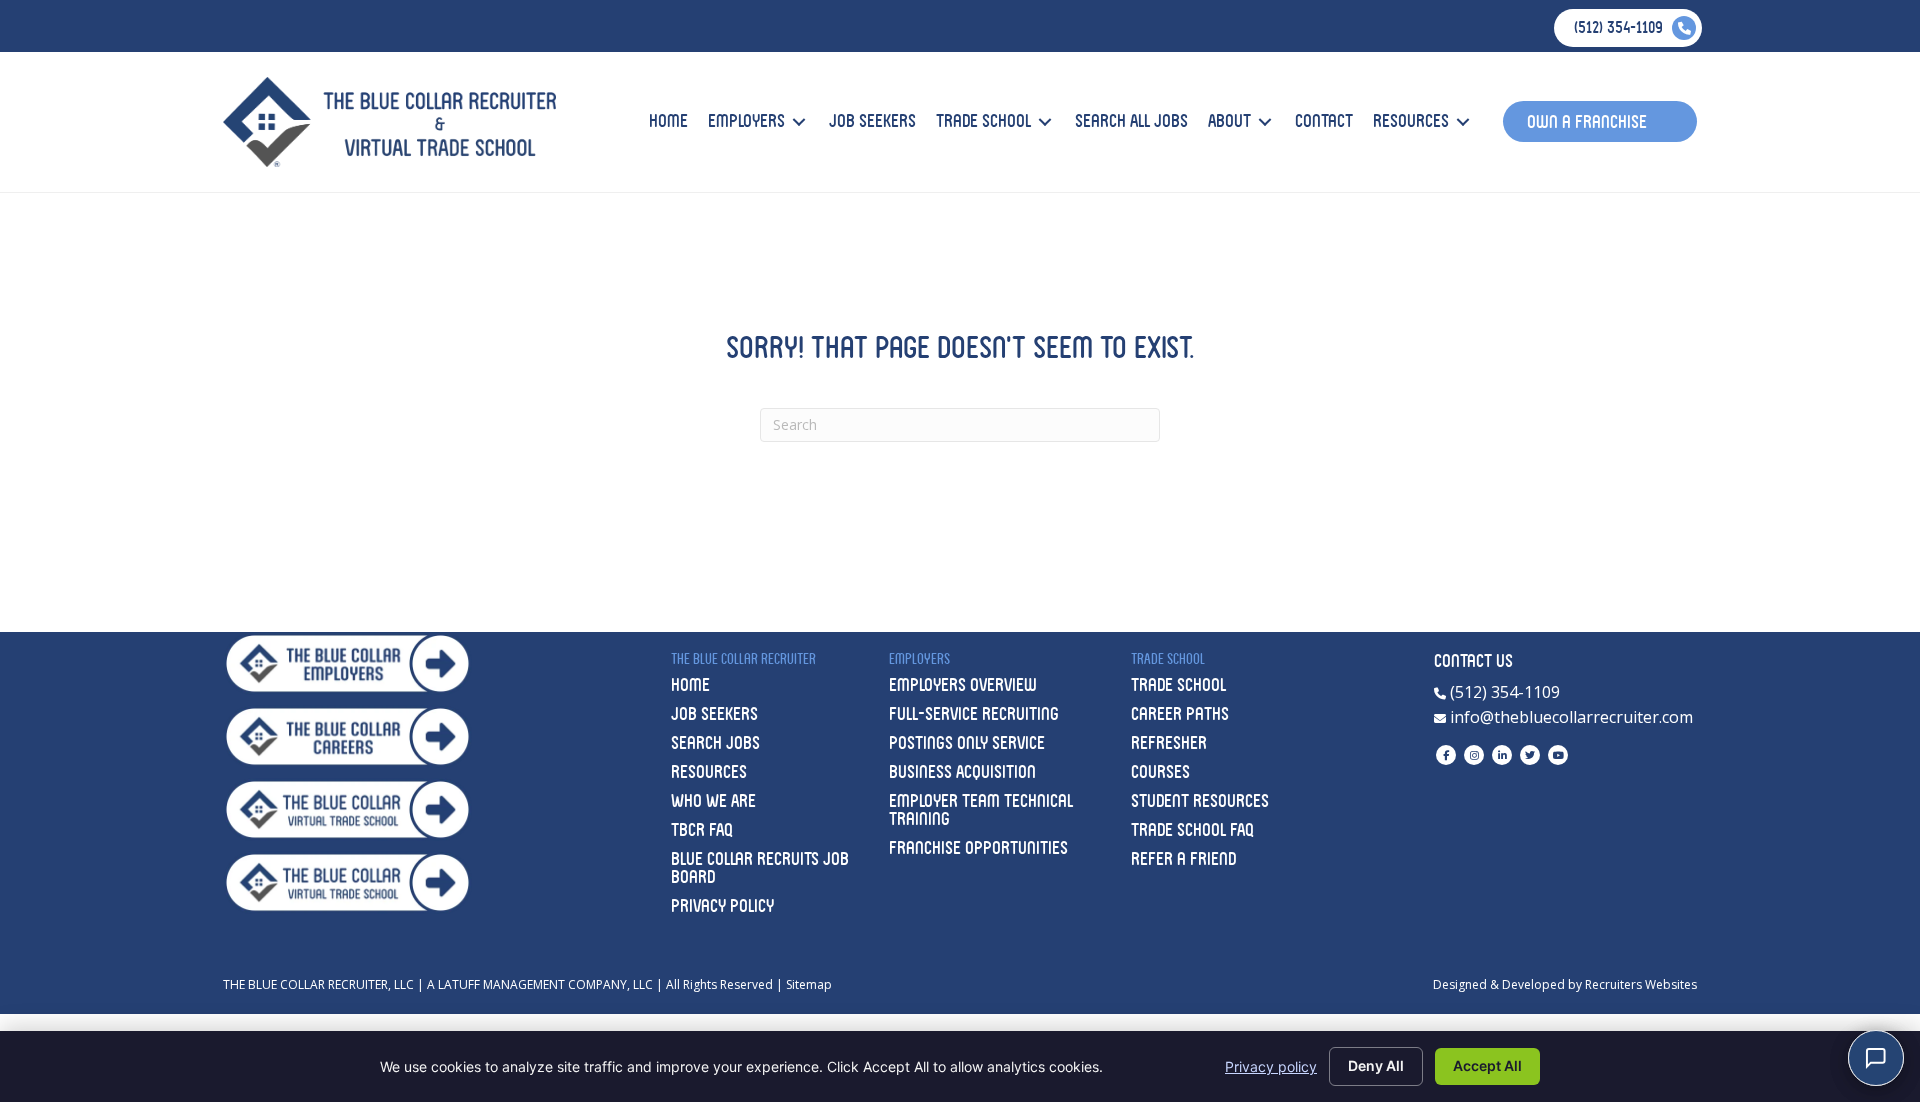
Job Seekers (714, 713)
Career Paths (1180, 713)
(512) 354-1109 (1503, 692)
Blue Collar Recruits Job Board (760, 867)
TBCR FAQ (702, 829)
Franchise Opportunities (978, 847)
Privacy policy (1271, 1066)
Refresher (1169, 742)
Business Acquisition (962, 771)
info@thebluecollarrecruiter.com (1569, 717)
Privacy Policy (722, 905)
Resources (709, 771)
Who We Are (713, 800)
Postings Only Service (967, 742)
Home (690, 684)
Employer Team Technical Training (981, 809)
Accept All (1487, 1065)
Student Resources (1200, 800)
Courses (1160, 771)
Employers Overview (963, 684)
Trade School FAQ (1192, 829)
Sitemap (809, 984)
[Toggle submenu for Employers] (799, 121)
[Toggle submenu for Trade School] (1045, 121)
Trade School (1178, 684)
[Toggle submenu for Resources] (1463, 121)
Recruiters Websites (1641, 984)
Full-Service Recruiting (974, 713)
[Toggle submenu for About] (1265, 121)
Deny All (1376, 1065)
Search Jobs (715, 742)
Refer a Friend (1183, 858)
